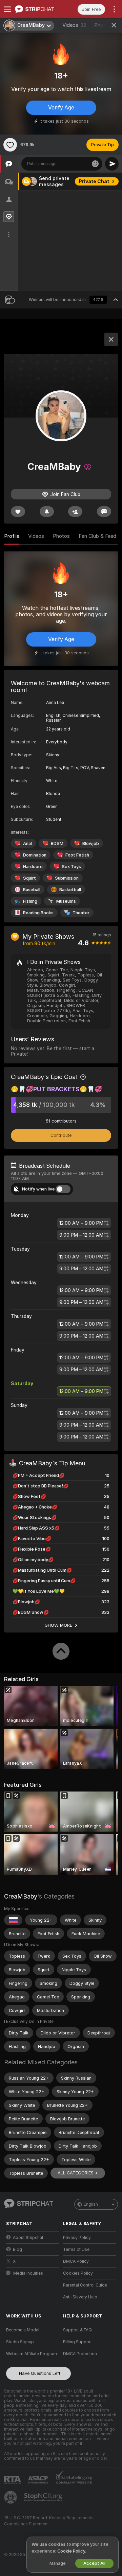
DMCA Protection (80, 2354)
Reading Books (38, 913)
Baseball (32, 890)
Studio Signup (20, 2342)
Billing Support (77, 2342)
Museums (66, 901)
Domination (35, 855)
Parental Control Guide (85, 2285)
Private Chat (94, 181)
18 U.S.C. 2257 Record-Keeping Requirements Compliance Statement (49, 2521)
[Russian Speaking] (13, 1920)
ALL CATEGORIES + (78, 2173)
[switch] (63, 1189)
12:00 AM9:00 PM (81, 1223)
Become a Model (23, 2330)
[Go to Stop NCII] (44, 2497)
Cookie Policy (71, 2551)
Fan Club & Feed (97, 536)
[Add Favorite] (10, 145)
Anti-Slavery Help (80, 2297)
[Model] (111, 339)
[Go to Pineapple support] (11, 2497)
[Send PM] (104, 511)
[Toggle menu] (7, 9)
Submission (67, 878)
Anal (27, 843)
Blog (17, 2249)
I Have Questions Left (38, 2373)
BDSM (57, 843)
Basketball (70, 890)
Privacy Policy (77, 2238)
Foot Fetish (77, 855)
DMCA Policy (76, 2261)
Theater (81, 913)
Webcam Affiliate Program (32, 2354)
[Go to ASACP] (39, 2480)
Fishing (30, 901)
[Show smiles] (95, 164)
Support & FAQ (77, 2330)
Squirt (29, 878)
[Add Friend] (75, 511)
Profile (12, 536)
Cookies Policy (78, 2273)
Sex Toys (71, 867)
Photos (61, 536)
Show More (59, 1625)
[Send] (112, 164)
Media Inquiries (28, 2273)
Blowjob (91, 843)
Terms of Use (76, 2249)
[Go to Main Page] (38, 9)
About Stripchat (28, 2238)
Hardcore (33, 867)
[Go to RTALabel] (13, 2480)
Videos (74, 25)
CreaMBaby (21, 1896)
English (91, 2204)
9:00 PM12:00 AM (81, 1235)
